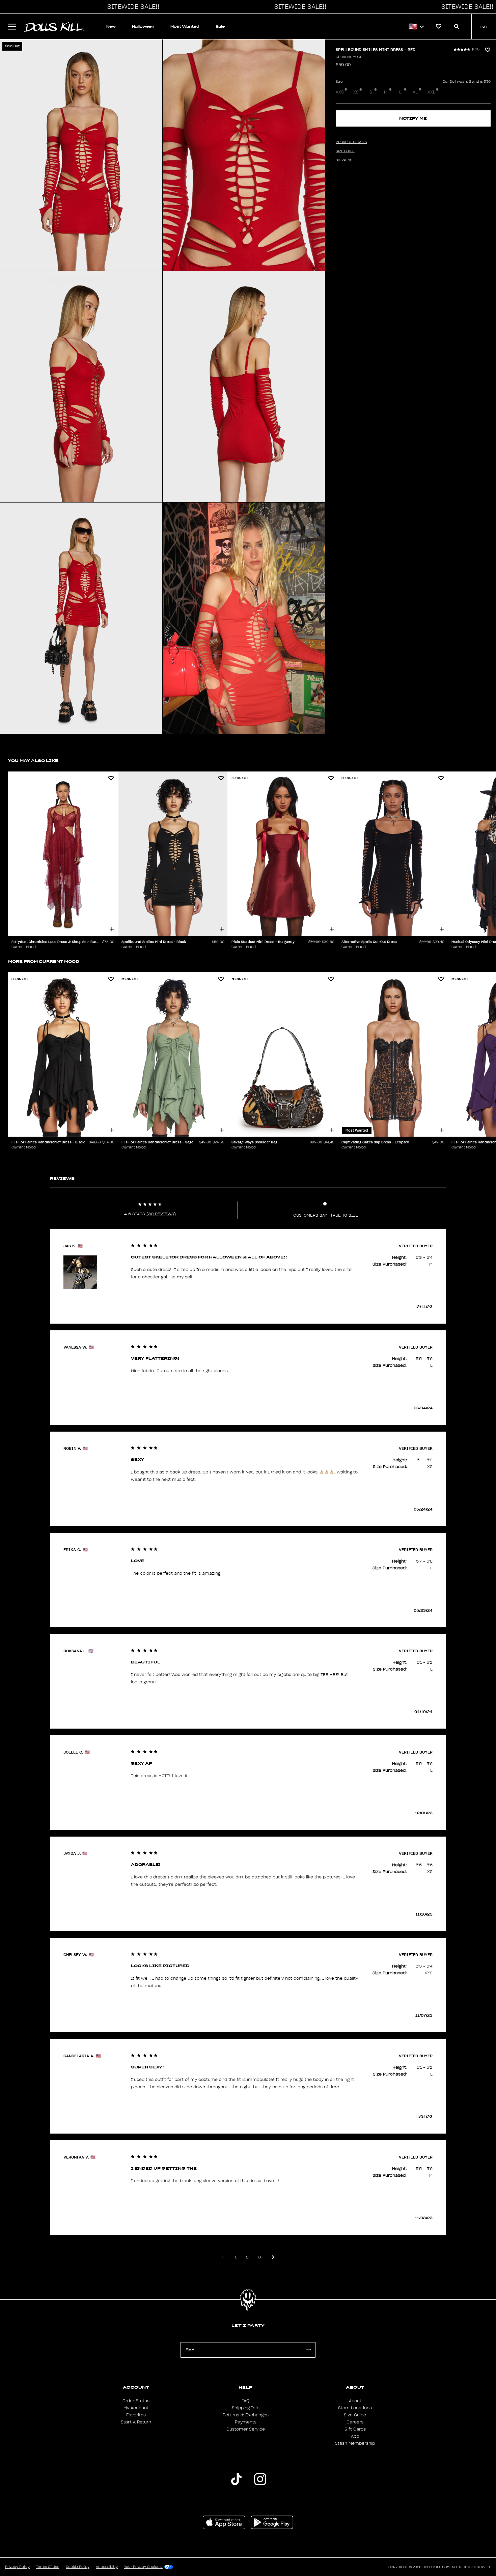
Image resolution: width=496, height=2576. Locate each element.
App (355, 2436)
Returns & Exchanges (246, 2415)
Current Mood (349, 57)
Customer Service (246, 2429)
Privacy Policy (17, 2567)
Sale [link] (220, 26)
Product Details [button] (351, 142)
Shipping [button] (344, 160)
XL (415, 92)
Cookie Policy (78, 2567)
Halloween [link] (143, 26)
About (355, 2401)
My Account (136, 2408)
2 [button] (247, 2257)
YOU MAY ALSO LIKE (33, 761)
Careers (355, 2422)
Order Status (136, 2401)
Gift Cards (355, 2429)
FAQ (245, 2401)
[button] (132, 7)
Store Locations (355, 2408)
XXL (431, 92)
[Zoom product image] (81, 155)
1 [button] (236, 2257)
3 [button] (259, 2257)
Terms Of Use (48, 2567)
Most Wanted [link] (185, 26)
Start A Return (136, 2422)
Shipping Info (246, 2408)
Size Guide (355, 2415)
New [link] (111, 26)
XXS (340, 92)
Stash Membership (355, 2443)
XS (356, 92)
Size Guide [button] (345, 151)
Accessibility (107, 2567)
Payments (246, 2422)
